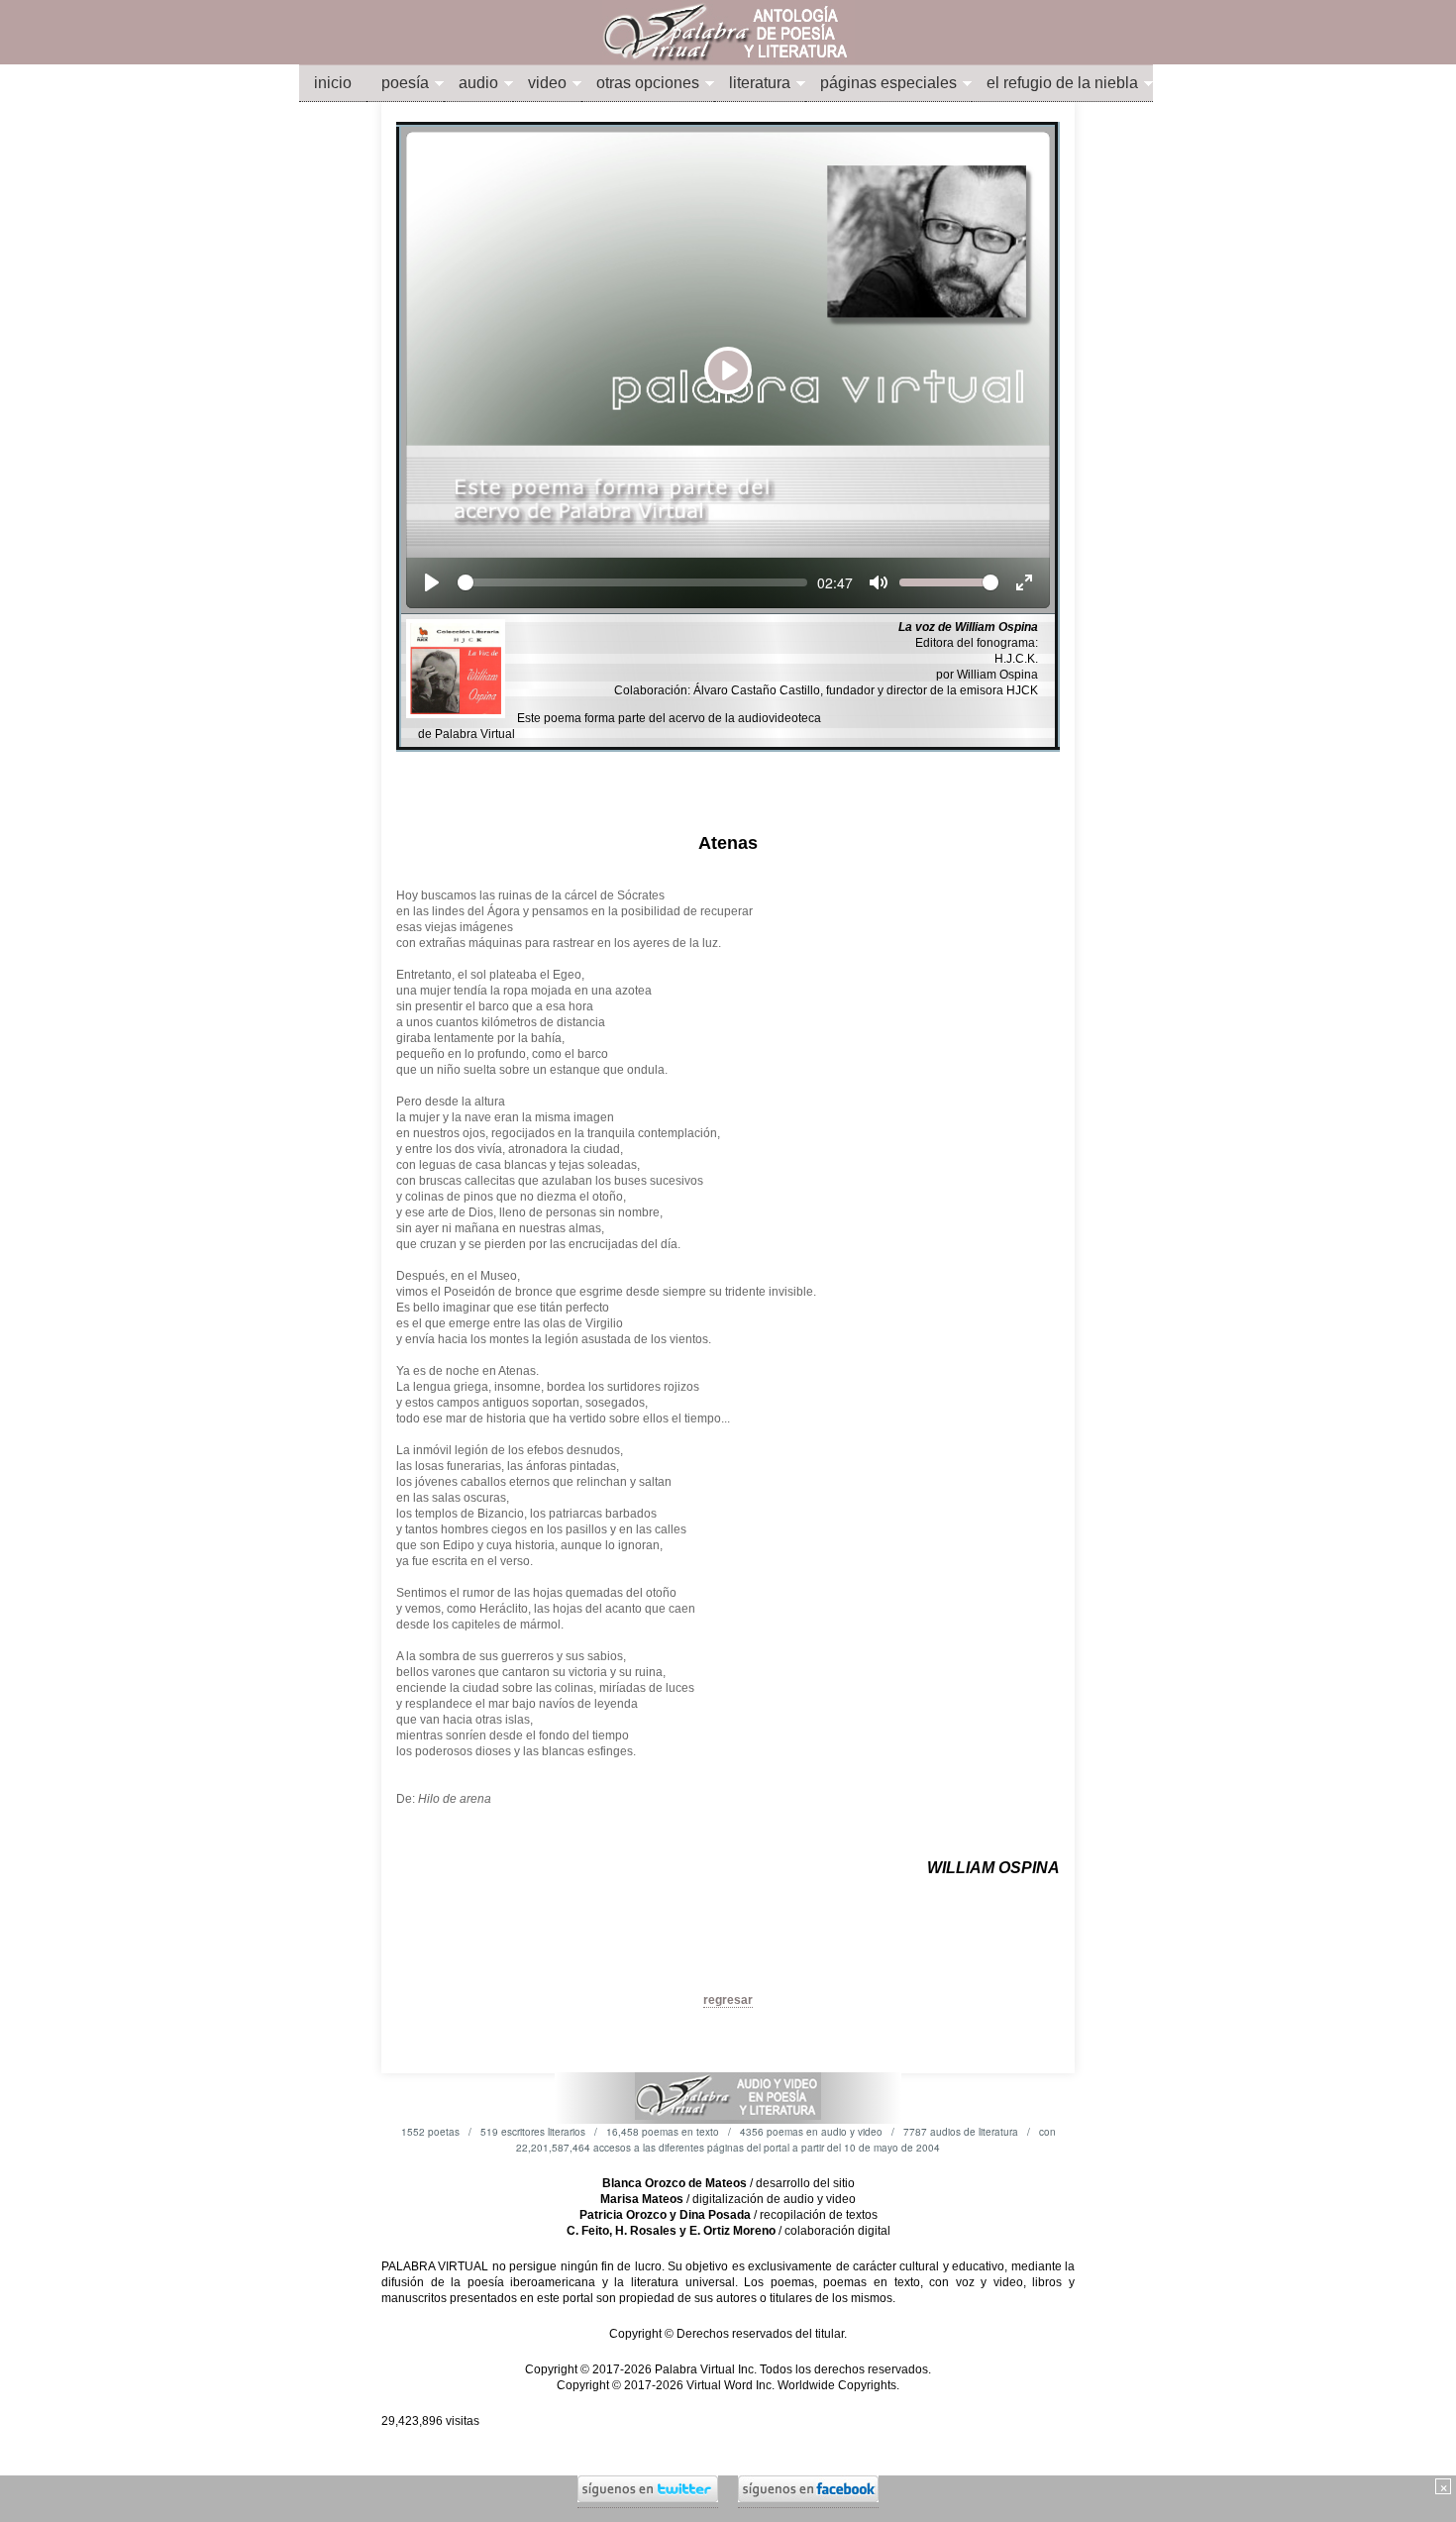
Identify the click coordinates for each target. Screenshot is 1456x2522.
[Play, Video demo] (432, 582)
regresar (728, 2000)
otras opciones (648, 83)
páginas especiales (888, 83)
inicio (333, 83)
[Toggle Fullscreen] (1024, 582)
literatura (760, 83)
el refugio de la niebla (1062, 83)
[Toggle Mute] (879, 582)
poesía (405, 83)
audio (478, 83)
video (547, 83)
